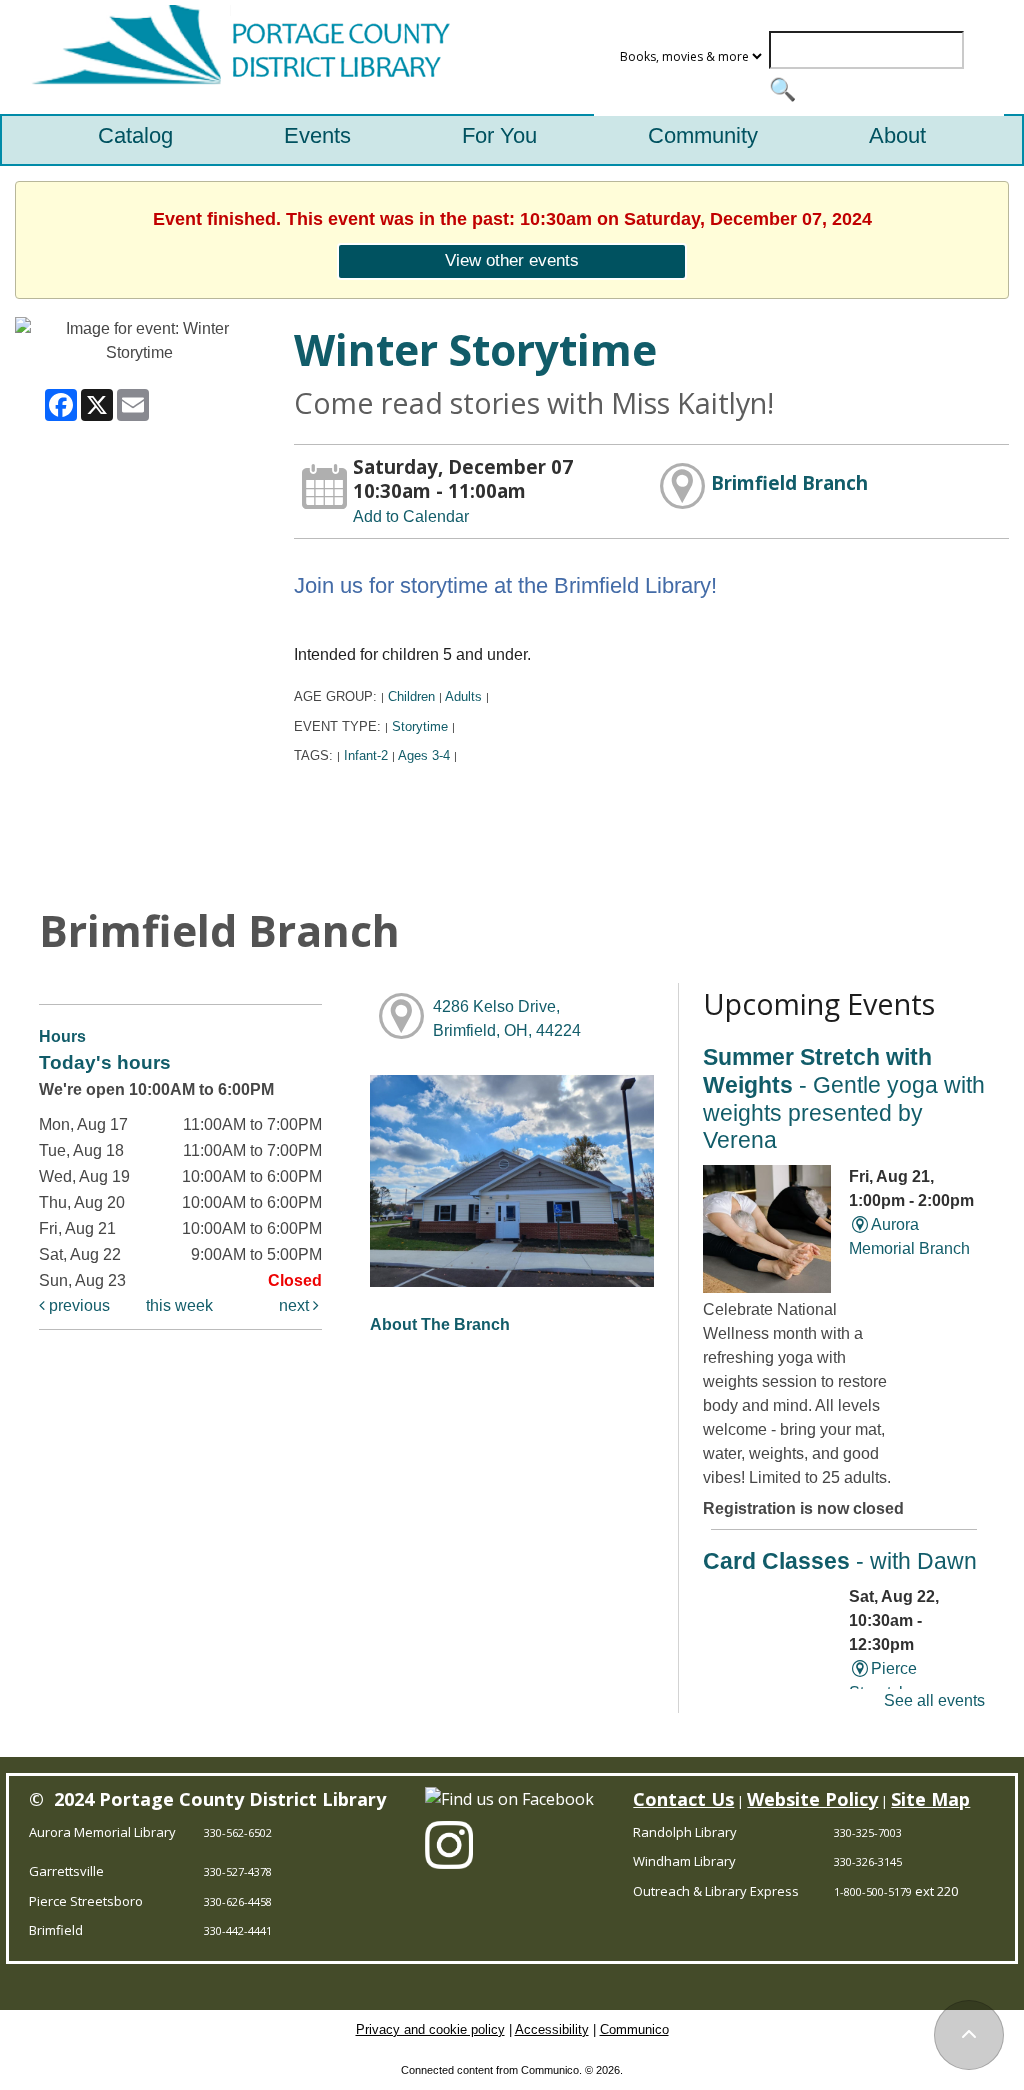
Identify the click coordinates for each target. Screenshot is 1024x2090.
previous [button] (77, 1305)
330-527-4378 (238, 1871)
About (897, 135)
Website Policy (812, 1799)
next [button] (296, 1305)
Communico (634, 2029)
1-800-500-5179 (873, 1891)
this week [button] (179, 1305)
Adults (463, 696)
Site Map (930, 1799)
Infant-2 (366, 755)
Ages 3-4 (424, 755)
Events (317, 135)
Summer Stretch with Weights (844, 1098)
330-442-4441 (238, 1930)
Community (703, 135)
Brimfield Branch (789, 482)
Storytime (420, 726)
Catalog (135, 135)
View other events (512, 260)
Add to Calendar (411, 516)
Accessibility (552, 2029)
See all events (934, 1700)
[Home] (236, 57)
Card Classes (840, 1561)
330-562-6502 (238, 1832)
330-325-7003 (868, 1832)
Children (411, 696)
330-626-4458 (238, 1901)
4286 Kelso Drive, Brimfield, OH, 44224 (507, 1018)
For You (499, 135)
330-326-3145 (868, 1861)
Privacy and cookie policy (430, 2029)
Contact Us (683, 1799)
